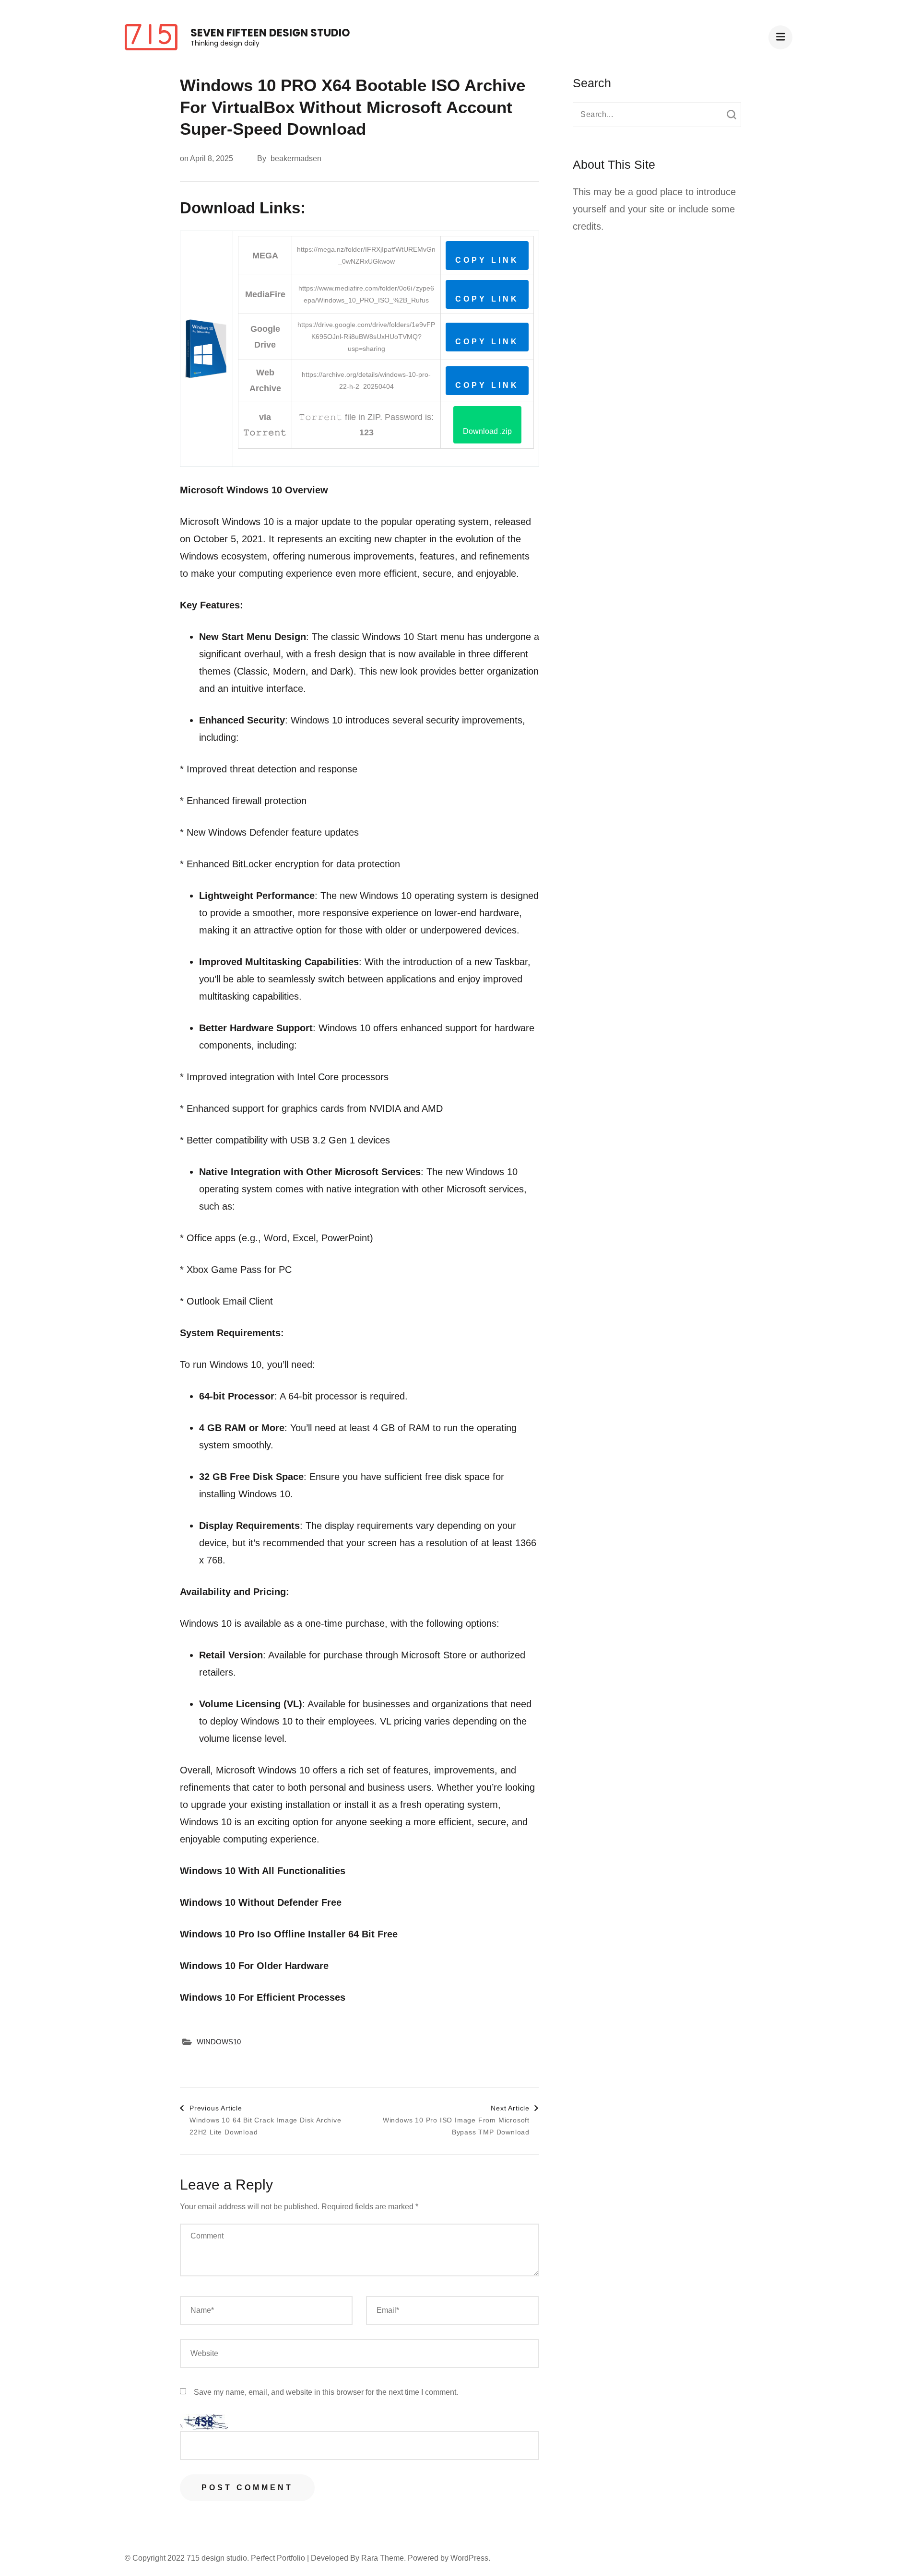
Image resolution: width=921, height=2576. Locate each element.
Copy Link (487, 260)
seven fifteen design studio (270, 33)
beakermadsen (296, 158)
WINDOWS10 (219, 2042)
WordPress (469, 2558)
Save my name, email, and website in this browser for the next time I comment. (326, 2392)
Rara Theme (383, 2558)
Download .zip (487, 431)
